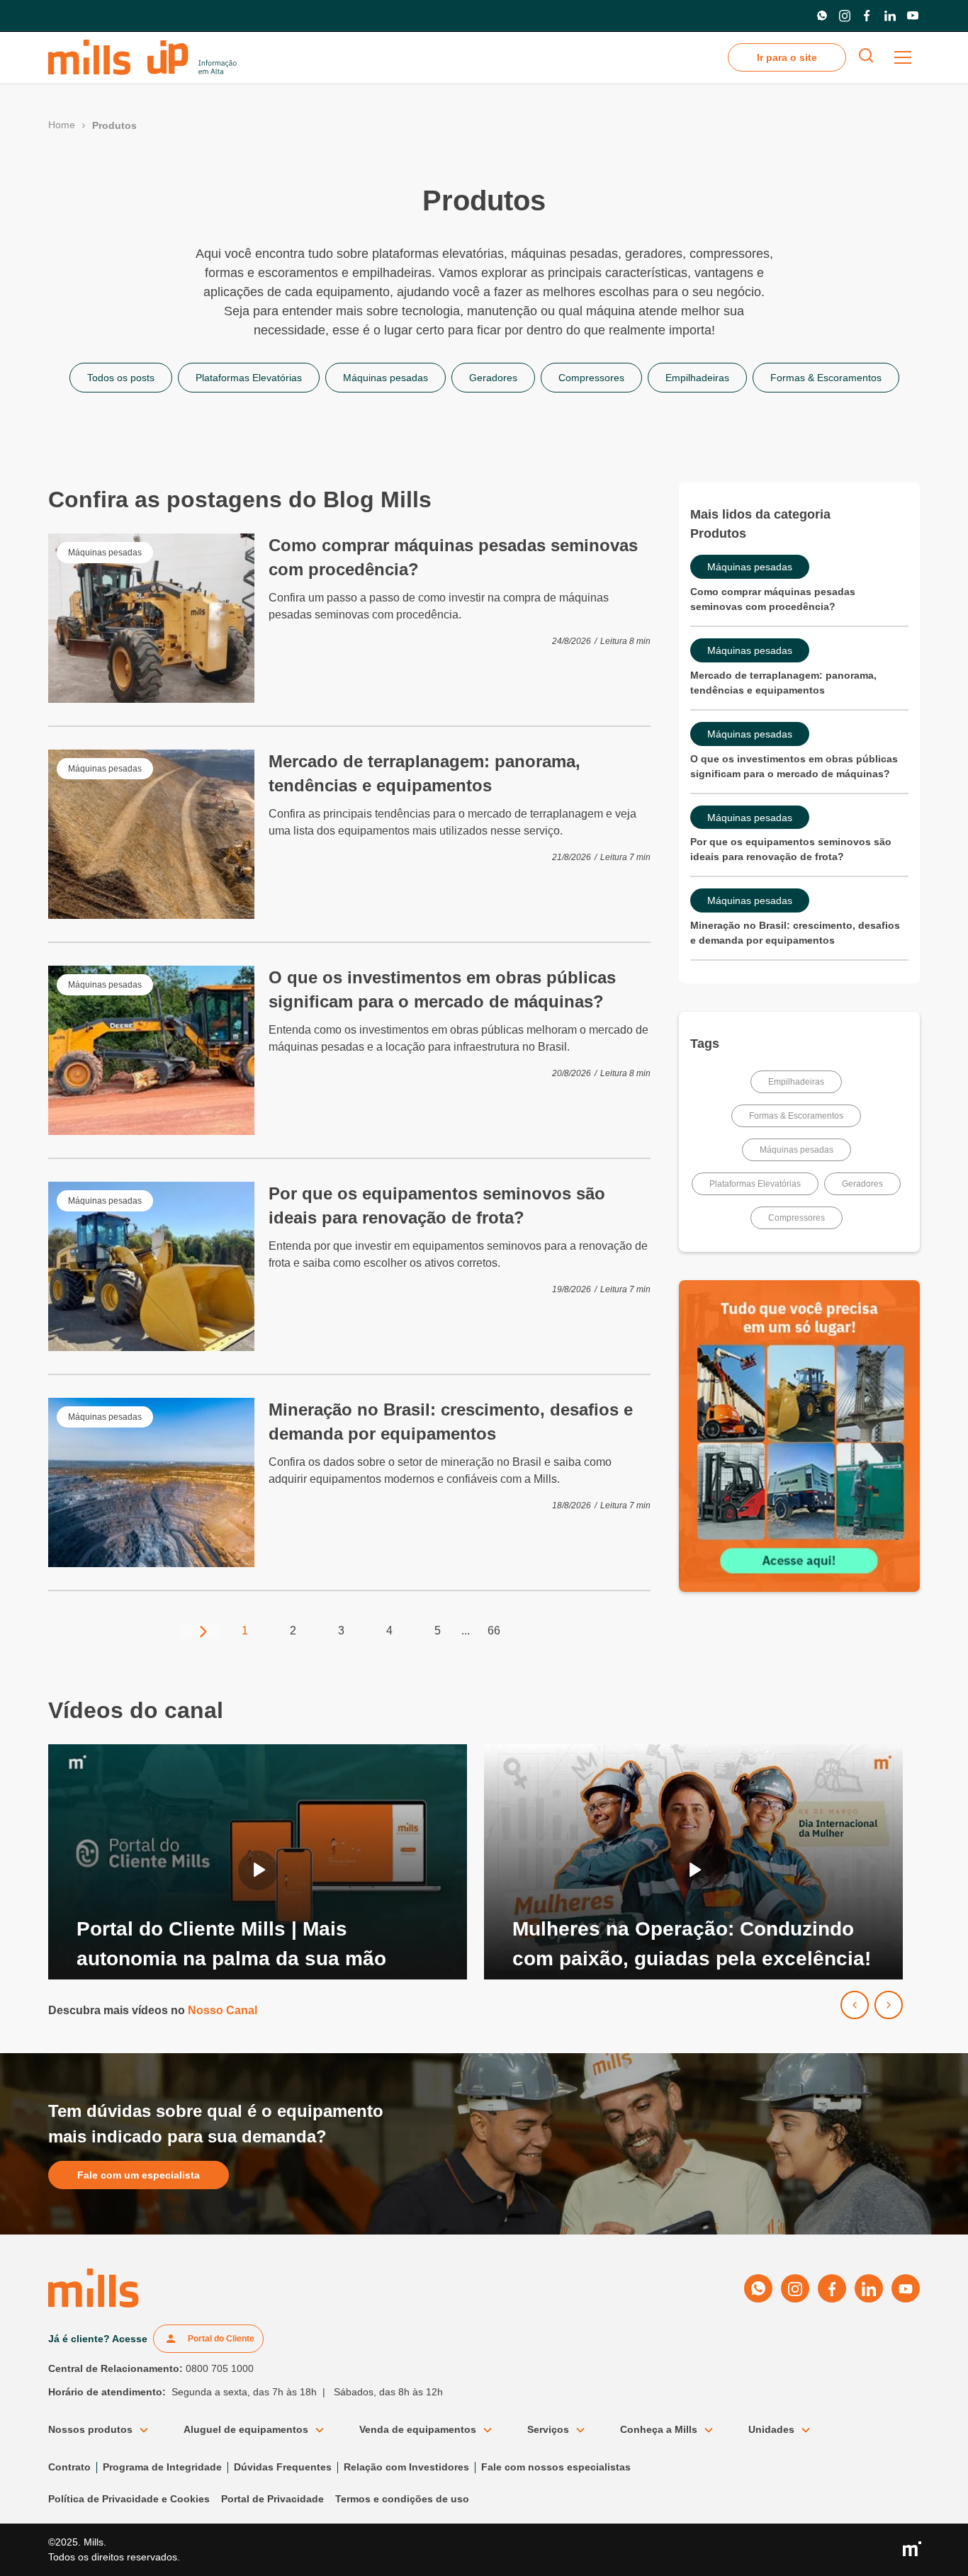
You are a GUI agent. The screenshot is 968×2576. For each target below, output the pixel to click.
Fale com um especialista (139, 2175)
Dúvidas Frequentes (283, 2467)
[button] (903, 57)
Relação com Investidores (406, 2467)
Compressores (797, 1218)
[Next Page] (201, 1631)
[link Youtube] (913, 16)
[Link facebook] (867, 16)
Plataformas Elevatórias (755, 1184)
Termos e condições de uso (402, 2499)
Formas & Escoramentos (796, 1116)
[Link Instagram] (845, 16)
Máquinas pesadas (797, 1150)
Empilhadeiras (796, 1082)
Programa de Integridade (162, 2467)
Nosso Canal (223, 2010)
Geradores (862, 1184)
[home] (142, 57)
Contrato (69, 2467)
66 (494, 1631)
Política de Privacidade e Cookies (129, 2499)
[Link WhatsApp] (822, 16)
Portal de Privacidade (272, 2499)
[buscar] (866, 58)
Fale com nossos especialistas (556, 2467)
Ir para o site (787, 57)
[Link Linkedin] (890, 16)
